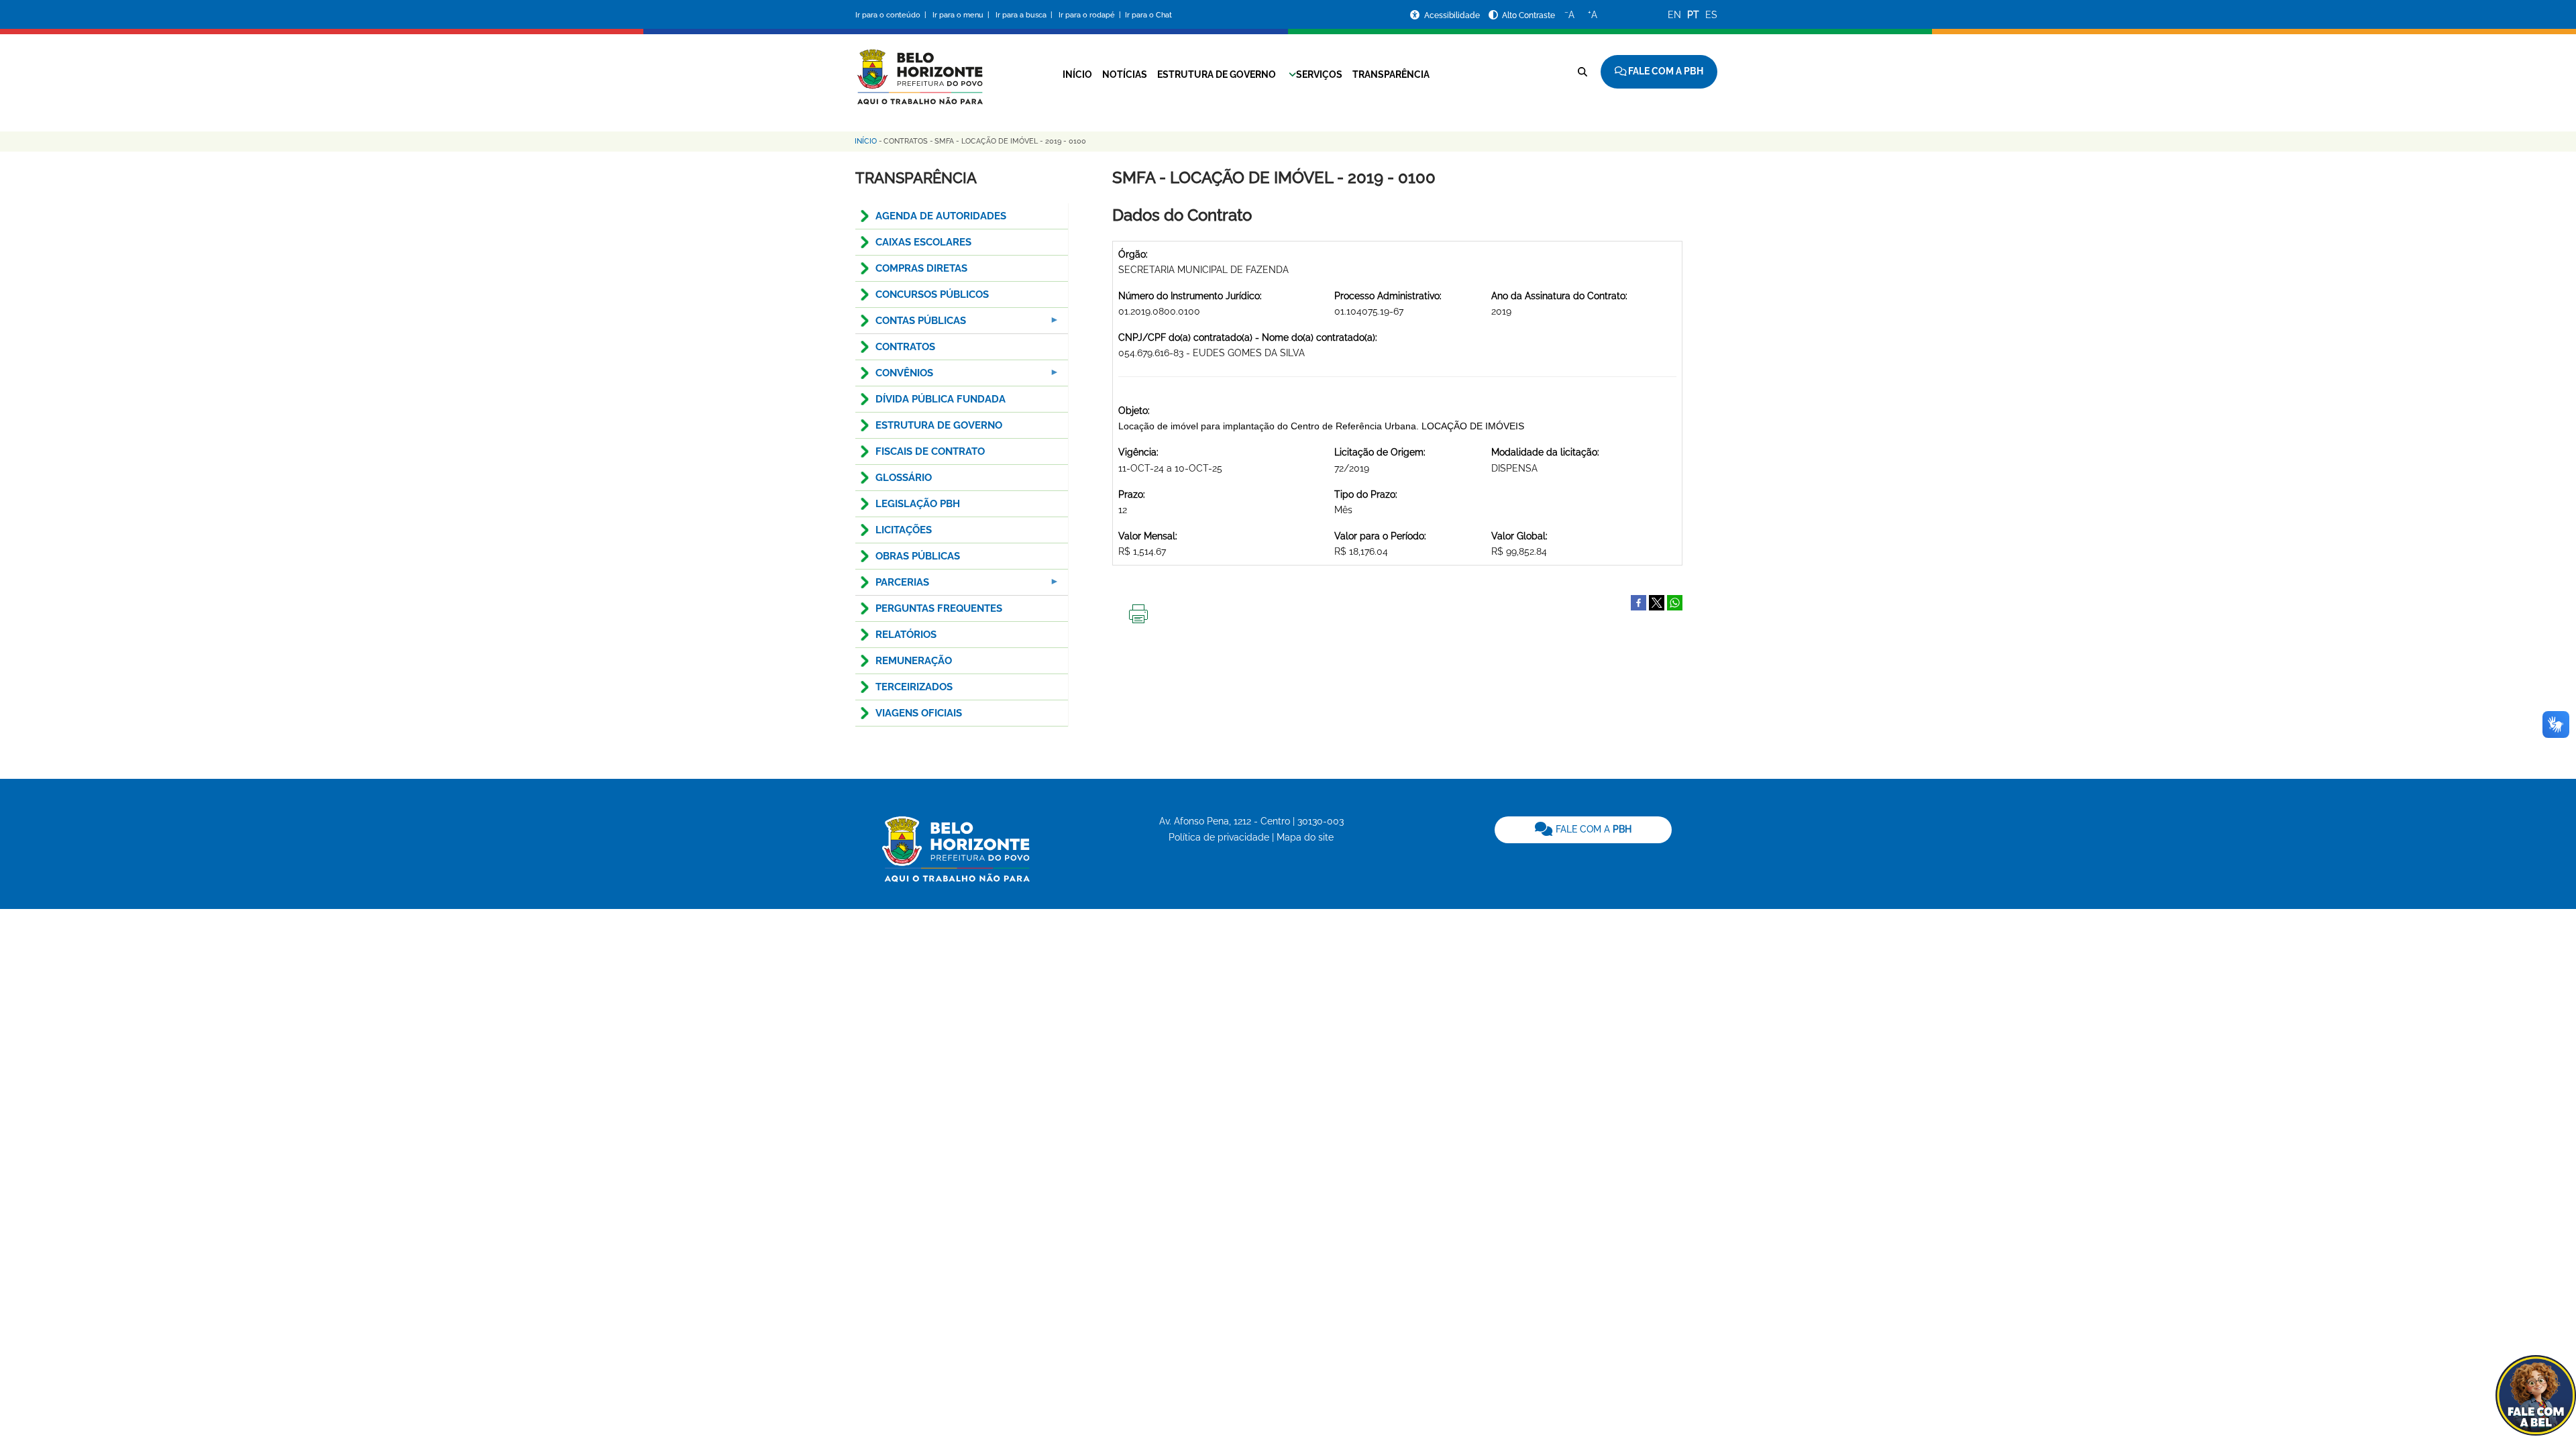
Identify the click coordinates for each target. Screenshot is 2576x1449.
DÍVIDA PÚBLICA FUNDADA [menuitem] (941, 399)
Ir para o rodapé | (1091, 15)
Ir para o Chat (1148, 15)
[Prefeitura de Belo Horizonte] (919, 68)
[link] (1583, 830)
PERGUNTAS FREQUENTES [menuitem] (939, 608)
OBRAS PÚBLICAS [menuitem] (918, 556)
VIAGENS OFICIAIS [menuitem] (919, 713)
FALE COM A (1592, 829)
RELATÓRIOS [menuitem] (906, 635)
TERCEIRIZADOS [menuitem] (914, 687)
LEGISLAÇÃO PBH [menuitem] (918, 504)
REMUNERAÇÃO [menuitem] (914, 661)
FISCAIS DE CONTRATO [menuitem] (930, 451)
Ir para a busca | (1025, 15)
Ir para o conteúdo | (893, 15)
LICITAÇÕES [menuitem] (904, 530)
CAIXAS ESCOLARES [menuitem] (923, 242)
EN (1674, 15)
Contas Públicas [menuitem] (911, 324)
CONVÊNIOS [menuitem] (894, 377)
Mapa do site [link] (1305, 837)
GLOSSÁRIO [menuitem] (904, 478)
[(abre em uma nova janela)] (1657, 602)
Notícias (1125, 74)
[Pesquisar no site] (1582, 72)
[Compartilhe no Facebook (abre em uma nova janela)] (1639, 602)
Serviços (1319, 74)
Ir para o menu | (962, 15)
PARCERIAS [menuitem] (892, 586)
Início (1077, 74)
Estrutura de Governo (1217, 74)
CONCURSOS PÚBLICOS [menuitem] (932, 294)
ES (1711, 15)
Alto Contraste (1528, 15)
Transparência (1391, 74)
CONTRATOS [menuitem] (905, 347)
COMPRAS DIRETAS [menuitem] (921, 268)
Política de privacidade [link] (1219, 837)
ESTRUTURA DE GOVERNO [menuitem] (939, 425)
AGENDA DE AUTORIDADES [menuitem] (941, 216)
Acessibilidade (1453, 15)
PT (1693, 15)
